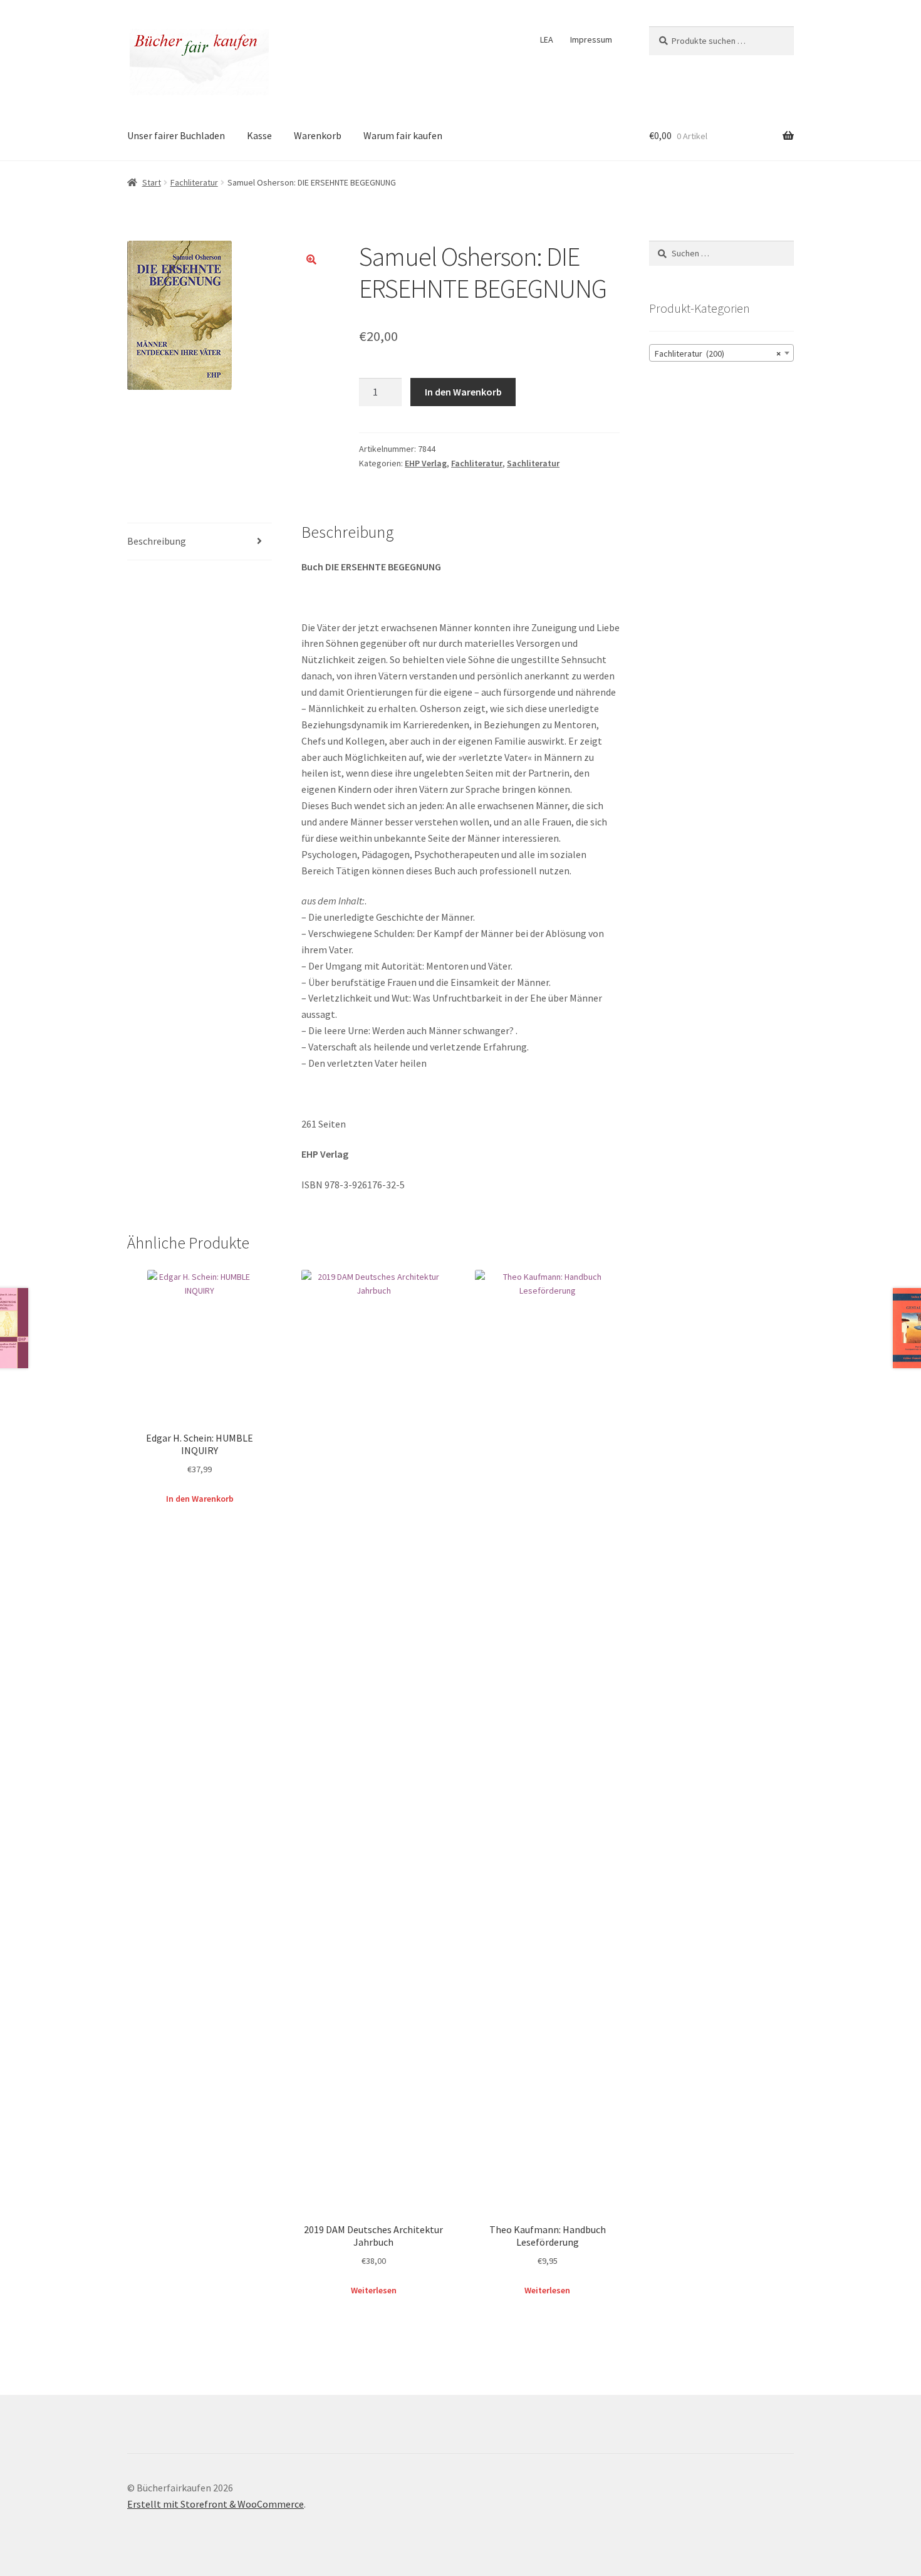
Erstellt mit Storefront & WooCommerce (216, 2504)
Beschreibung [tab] (157, 541)
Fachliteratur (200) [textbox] (718, 353)
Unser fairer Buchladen (176, 135)
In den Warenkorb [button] (200, 1499)
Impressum (591, 39)
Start (152, 182)
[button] (311, 259)
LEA (547, 39)
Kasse (259, 135)
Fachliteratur (194, 182)
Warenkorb (318, 135)
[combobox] (721, 353)
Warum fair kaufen (403, 135)
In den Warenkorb (463, 392)
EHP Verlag (426, 463)
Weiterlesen (374, 2290)
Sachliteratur (533, 463)
